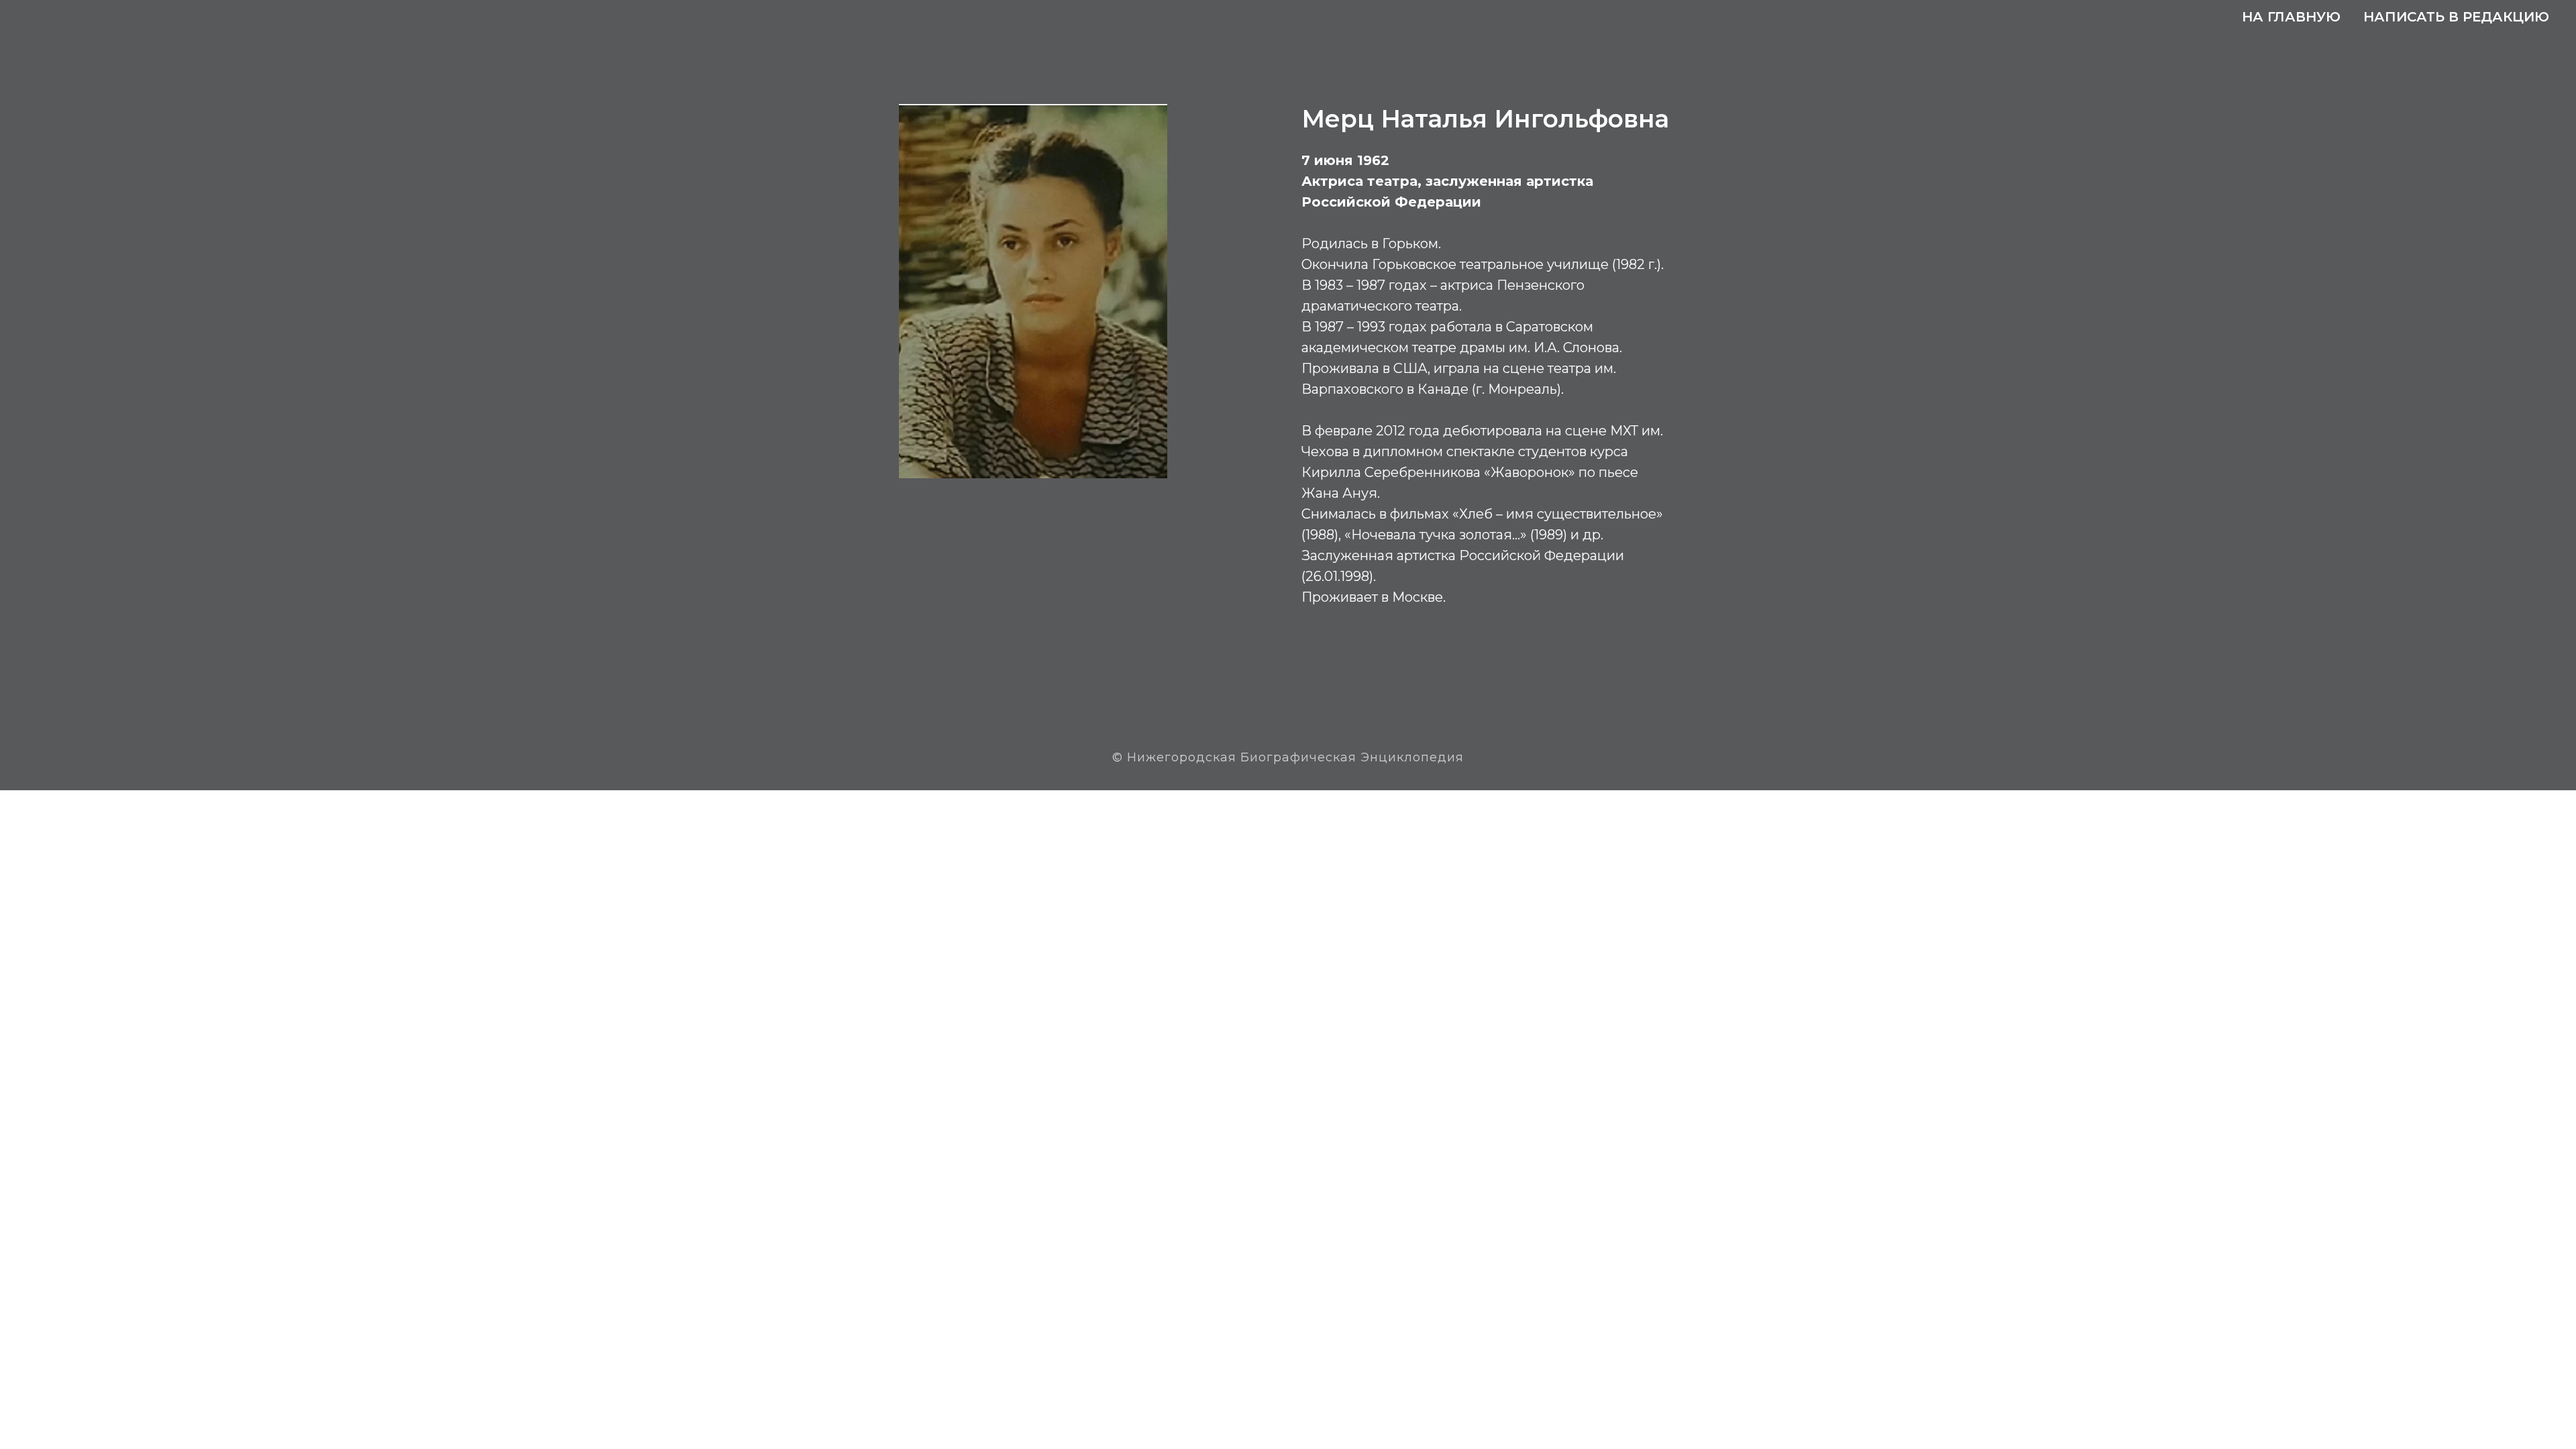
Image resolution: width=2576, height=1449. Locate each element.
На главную (2291, 17)
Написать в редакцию (2456, 17)
